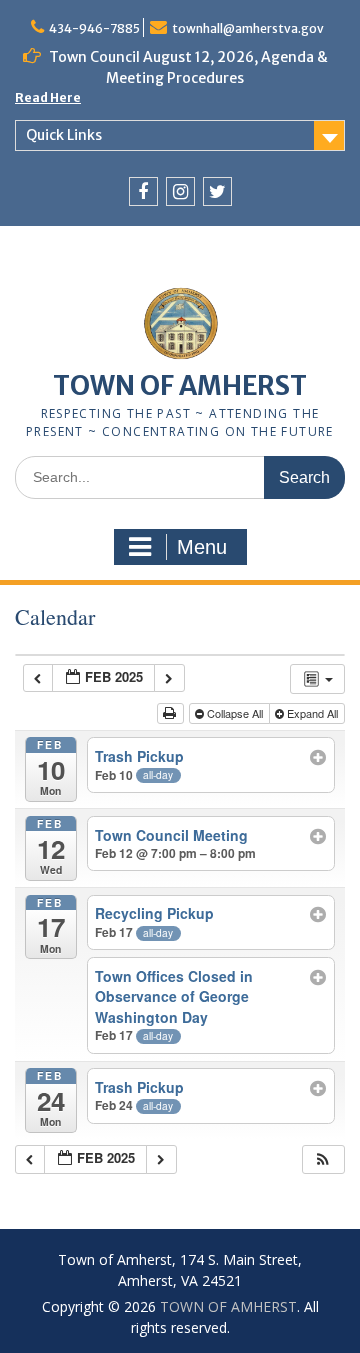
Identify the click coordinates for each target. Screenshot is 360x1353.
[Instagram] (180, 191)
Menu (202, 547)
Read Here (48, 97)
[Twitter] (217, 191)
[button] (323, 1159)
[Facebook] (143, 191)
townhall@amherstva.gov (248, 28)
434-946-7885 (94, 28)
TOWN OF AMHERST (180, 385)
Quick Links (64, 135)
